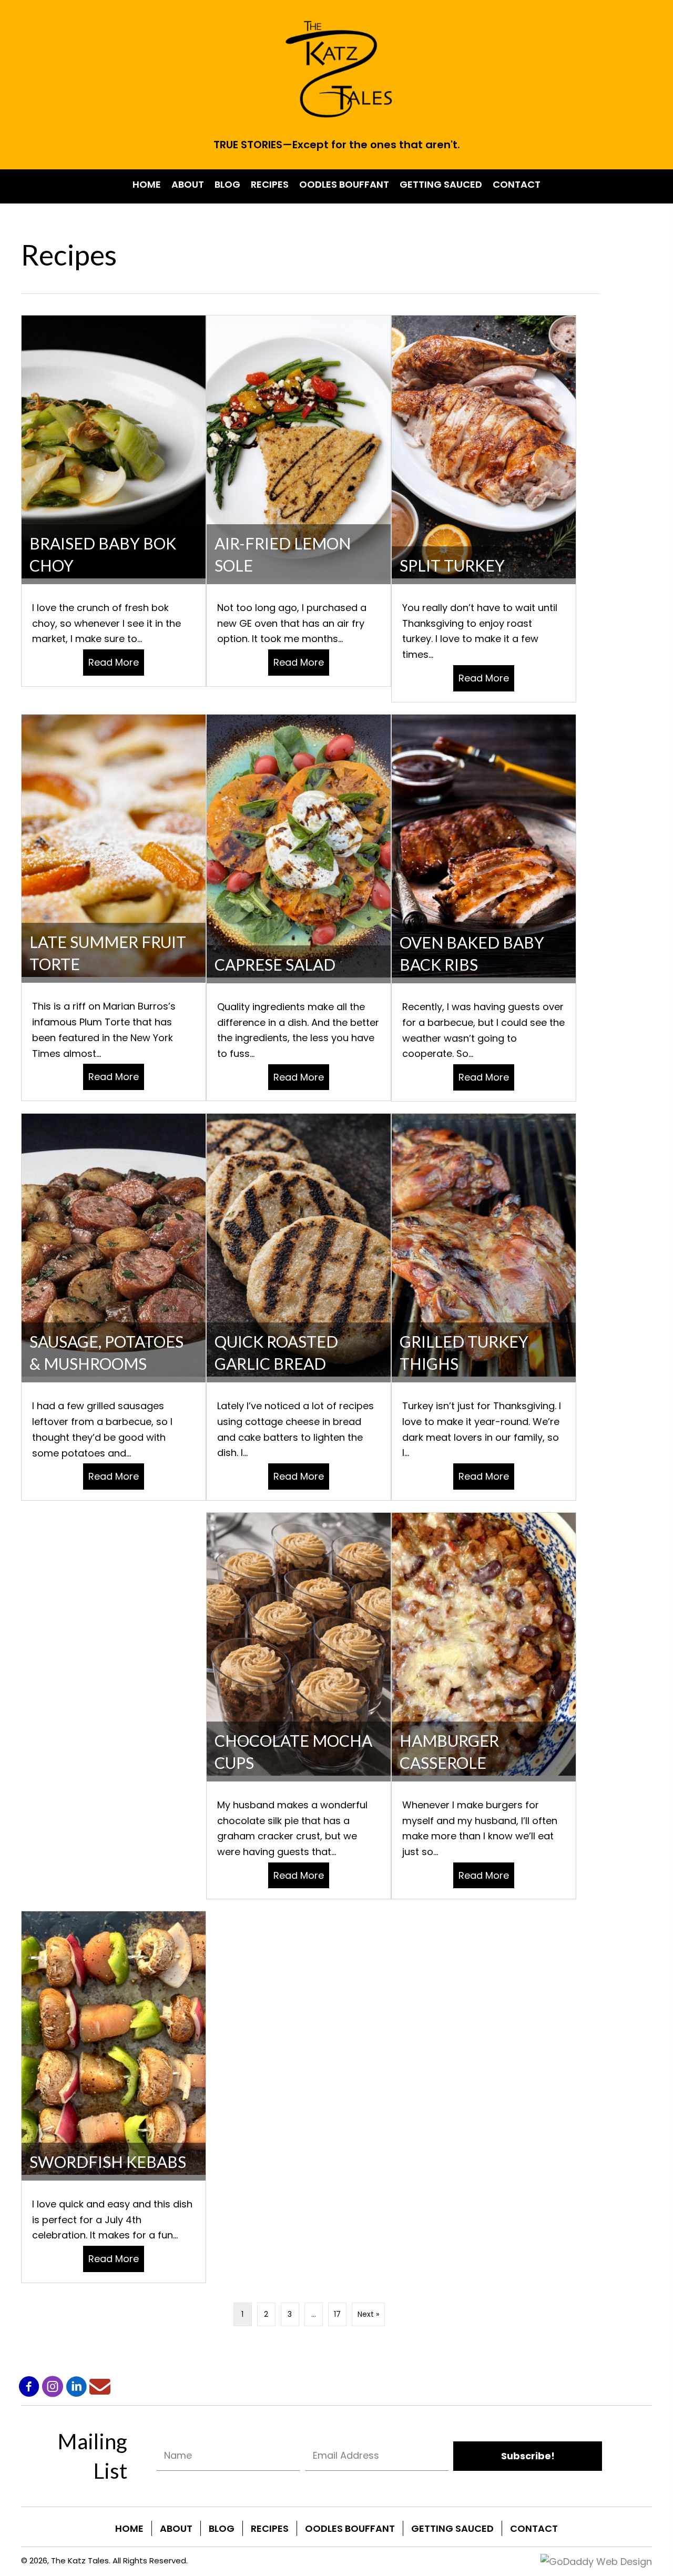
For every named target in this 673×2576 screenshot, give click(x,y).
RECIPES (270, 2528)
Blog (222, 2528)
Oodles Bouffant (350, 2528)
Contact (534, 2528)
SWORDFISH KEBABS (108, 2162)
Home (129, 2528)
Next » (368, 2314)
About (176, 2528)
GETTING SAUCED (452, 2528)
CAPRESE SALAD (275, 964)
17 (337, 2314)
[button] (29, 2387)
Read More (116, 662)
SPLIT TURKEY (452, 565)
